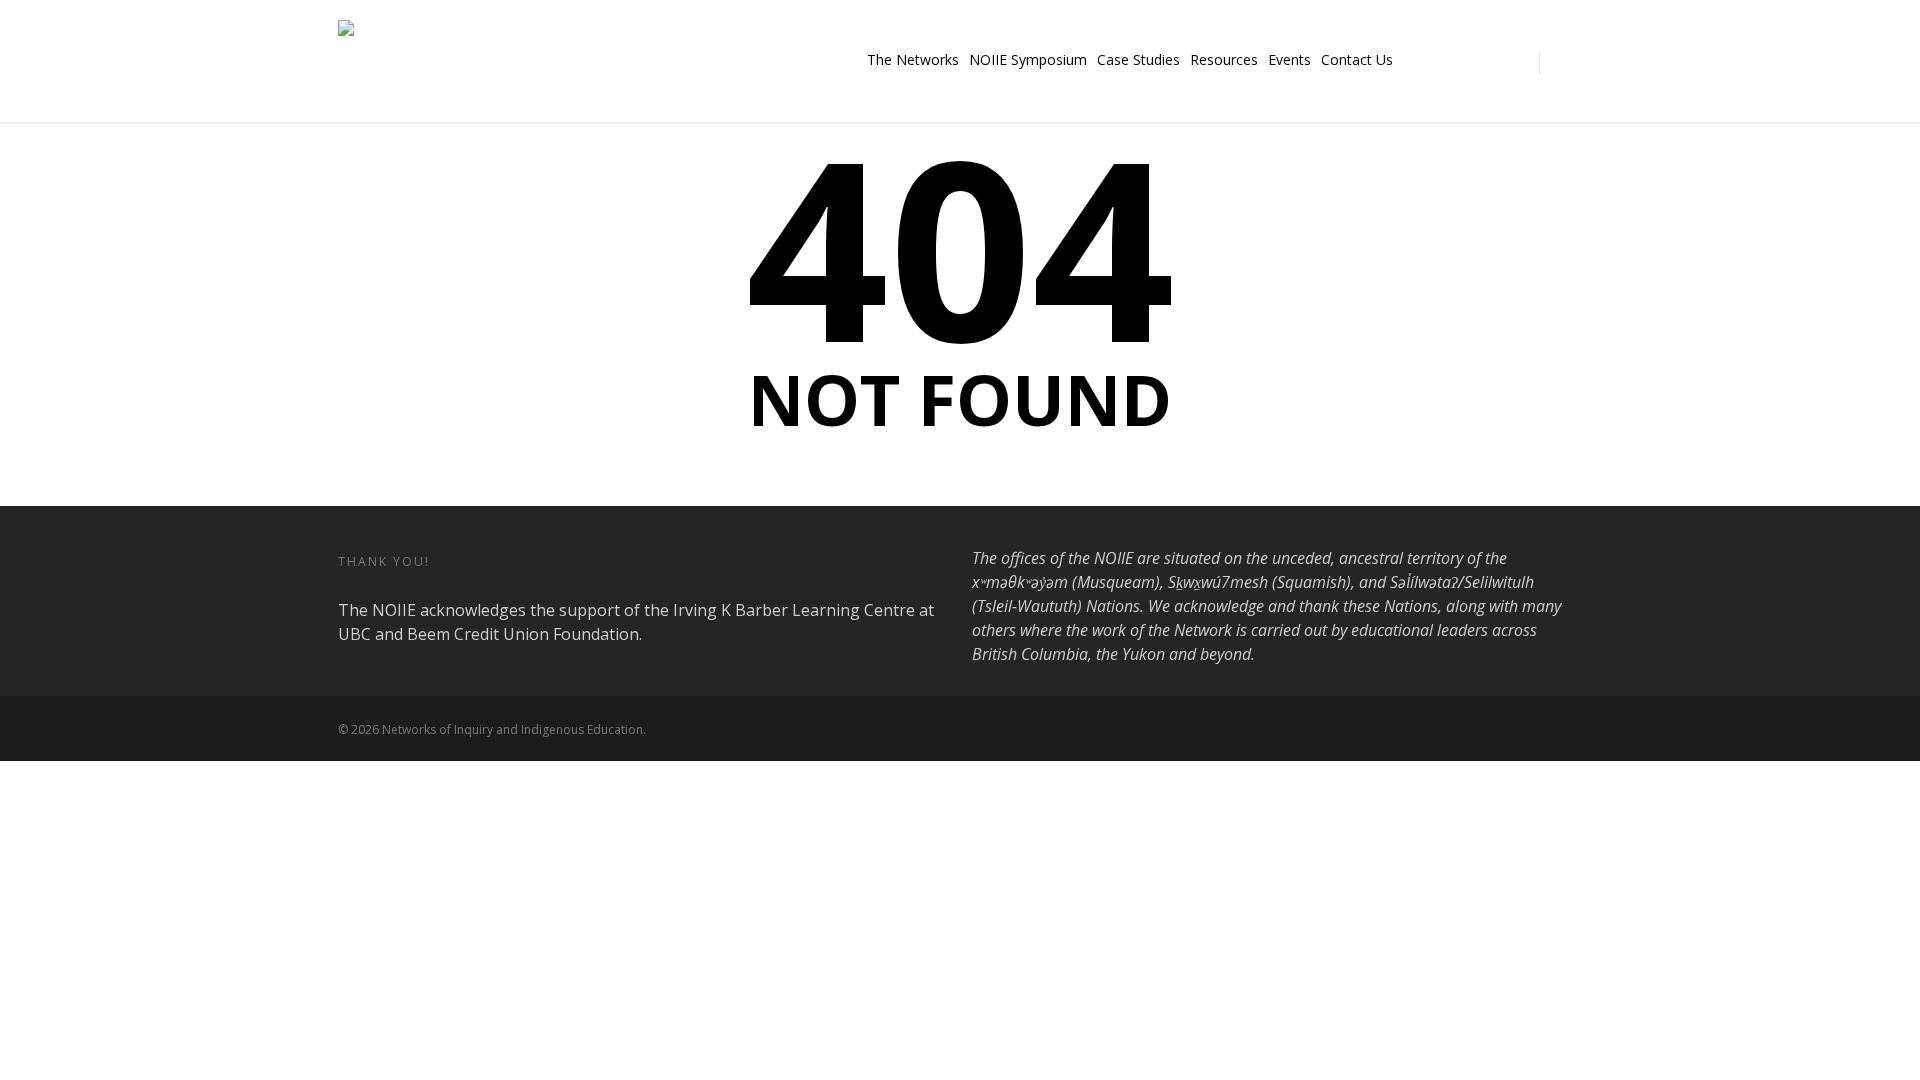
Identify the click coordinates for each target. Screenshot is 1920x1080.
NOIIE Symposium (1028, 59)
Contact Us (1357, 59)
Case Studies (1138, 59)
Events (1289, 59)
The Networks (913, 59)
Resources (1224, 59)
